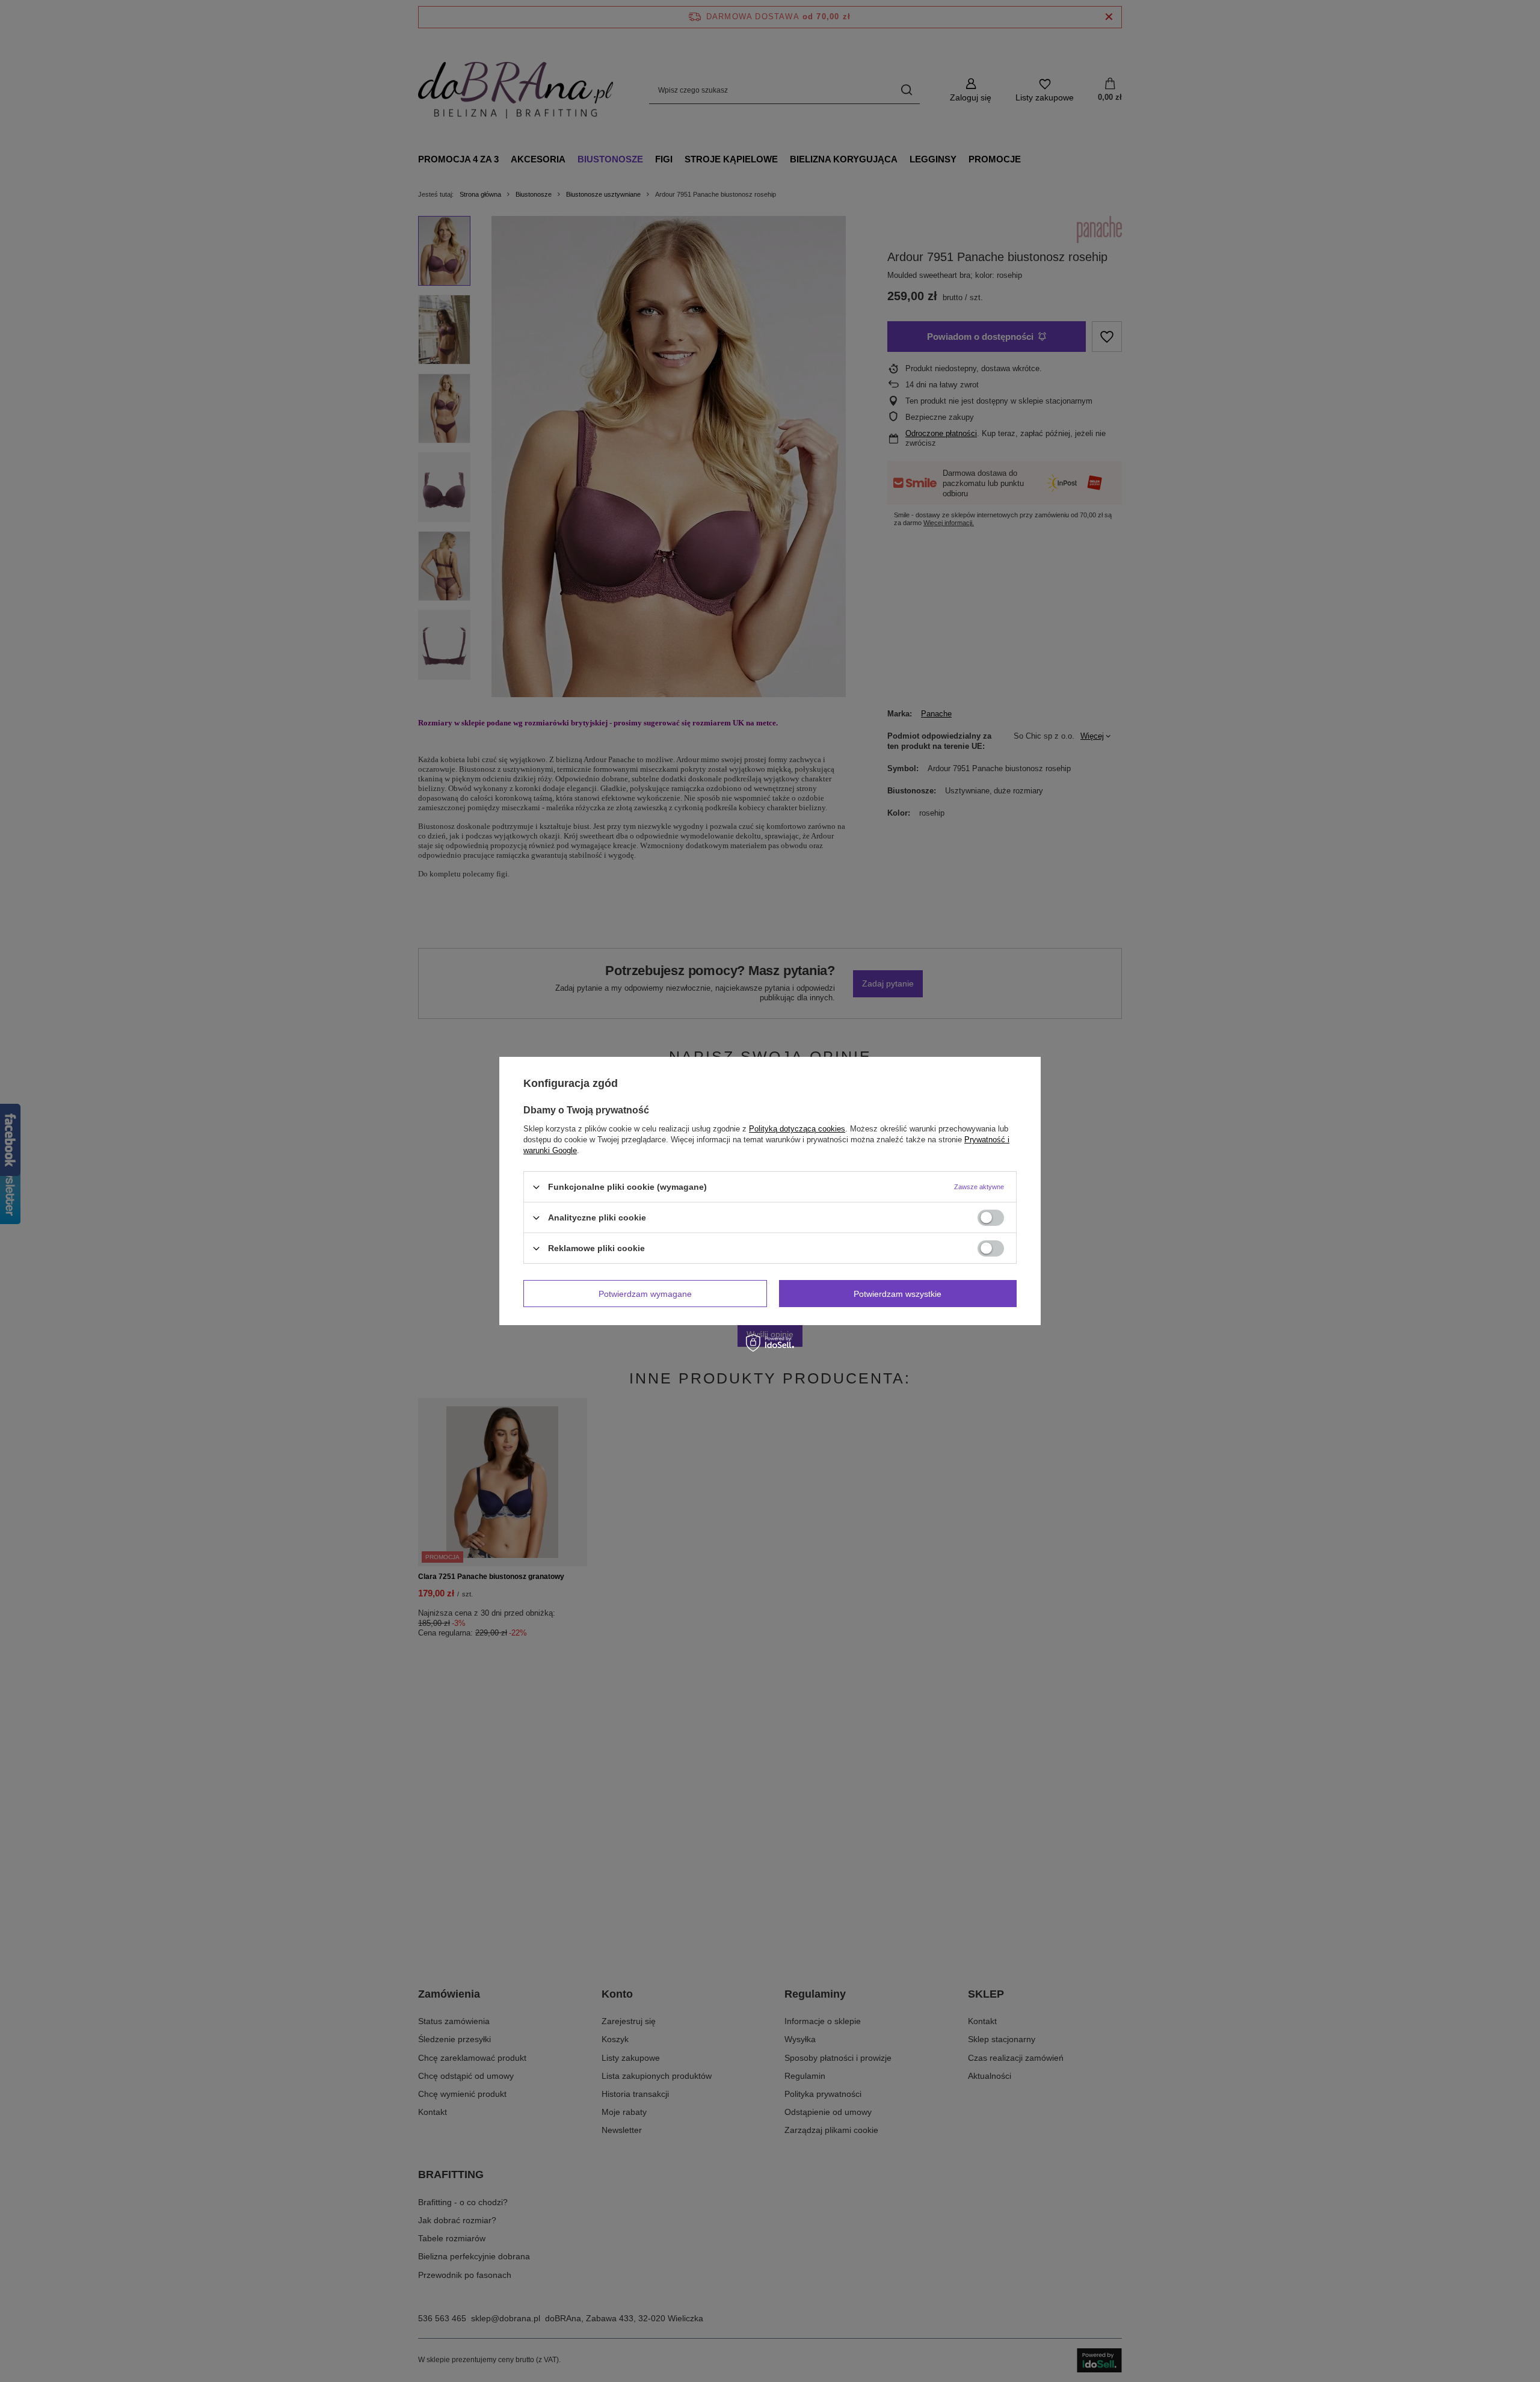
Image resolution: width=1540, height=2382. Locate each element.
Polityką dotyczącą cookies (797, 1129)
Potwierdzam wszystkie (898, 1293)
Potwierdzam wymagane (645, 1293)
